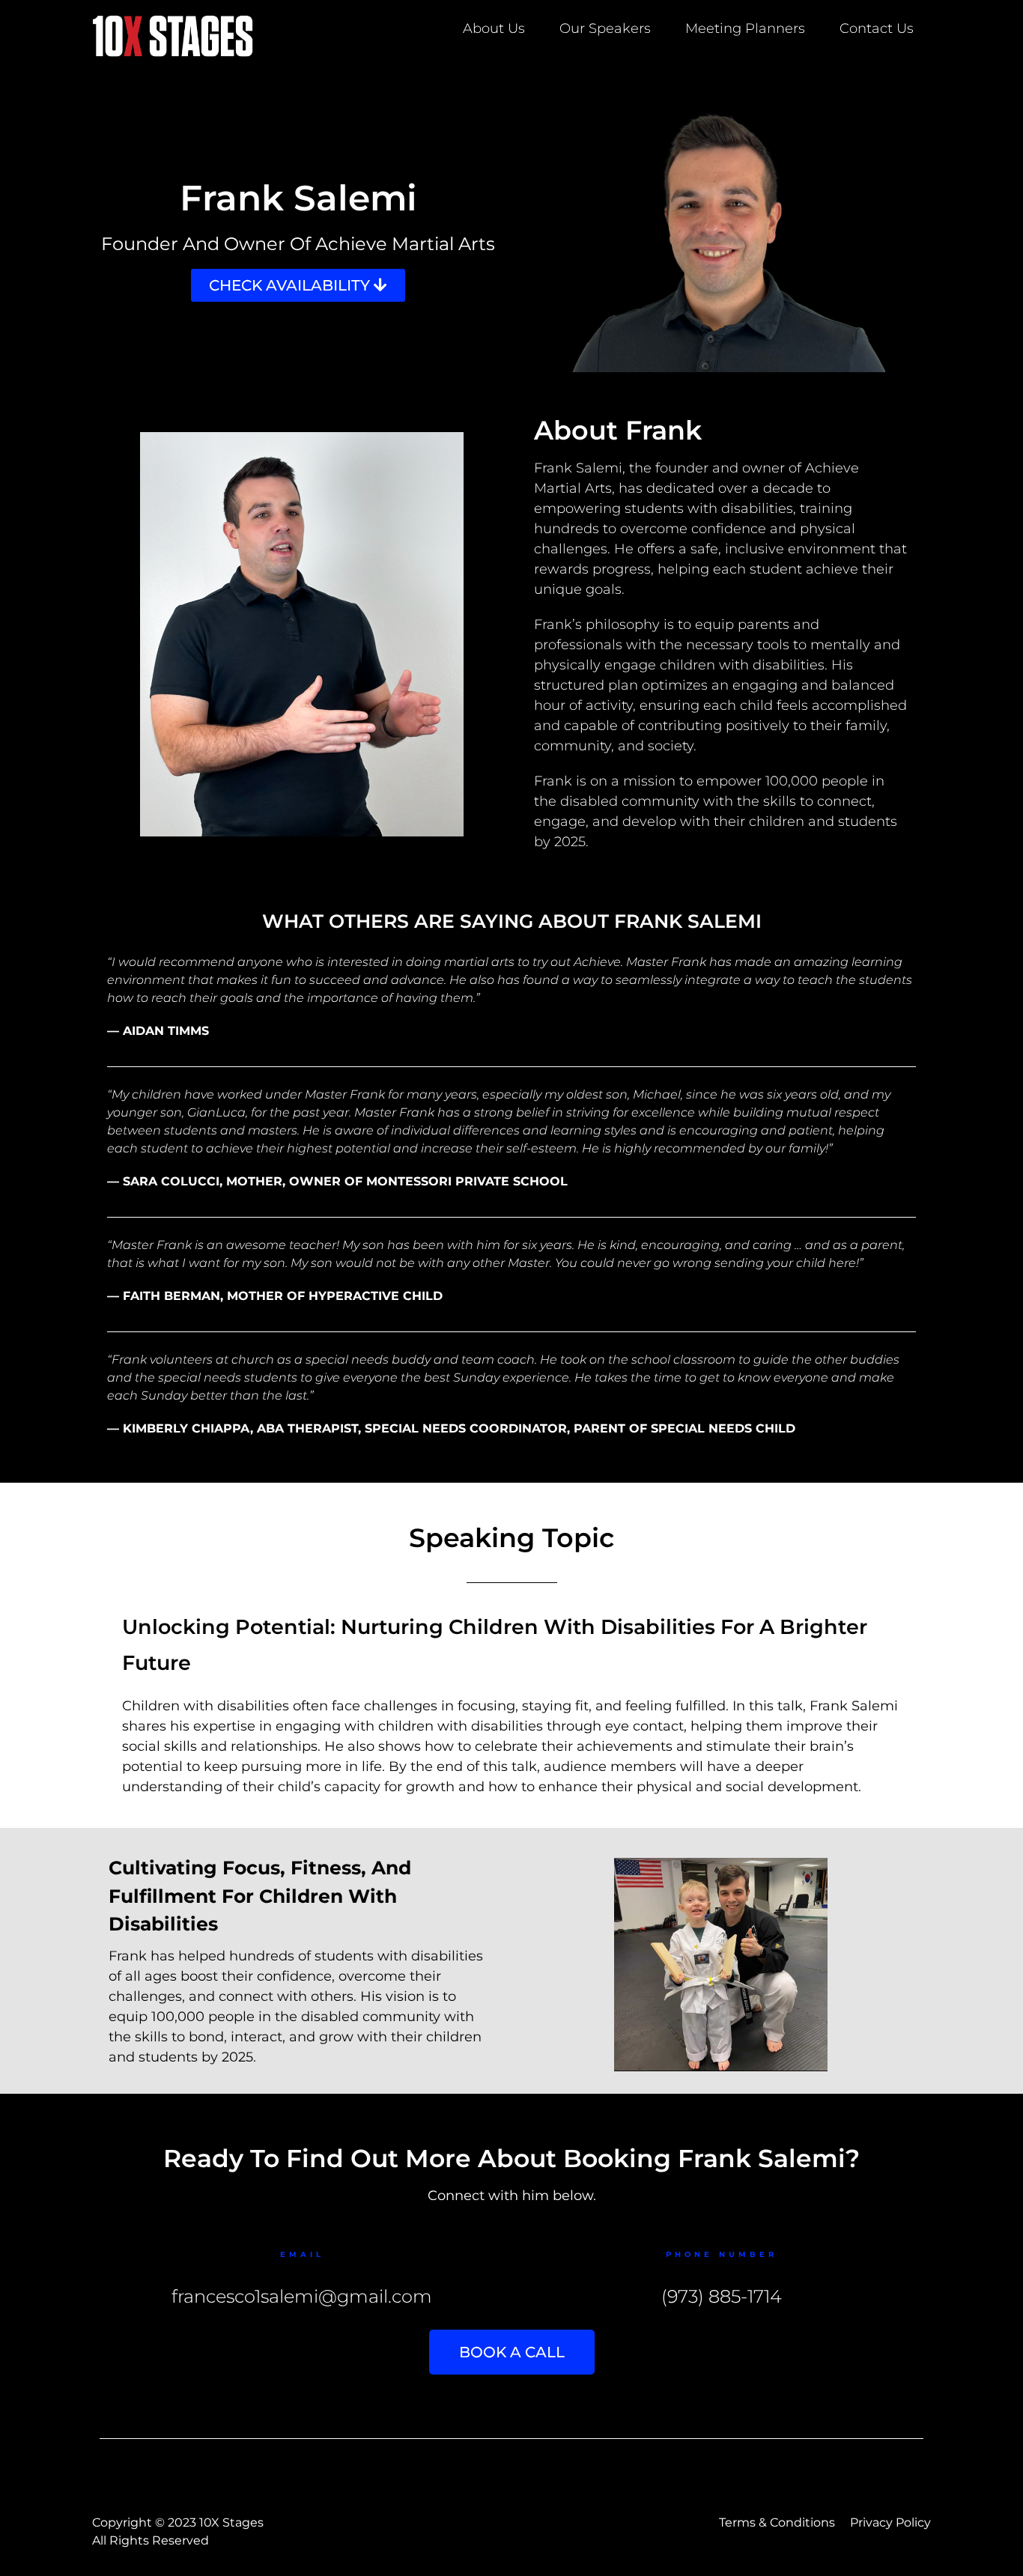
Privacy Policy (890, 2522)
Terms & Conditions (777, 2522)
